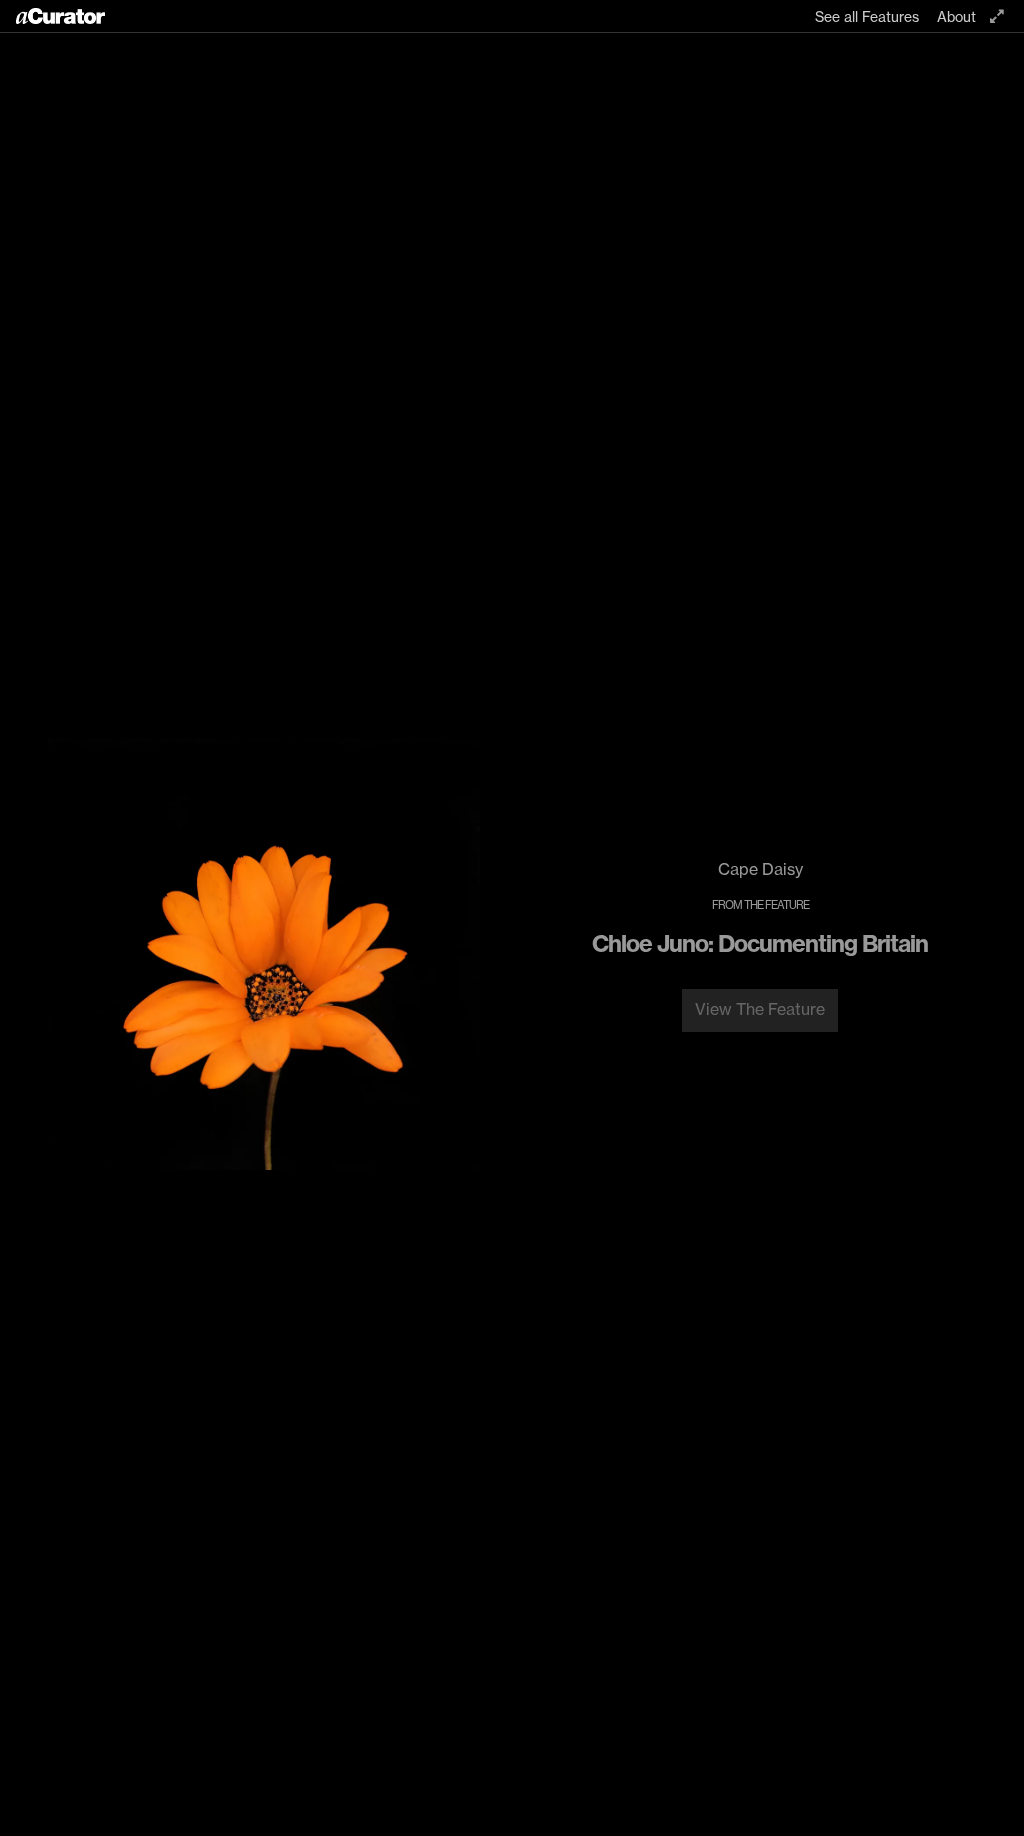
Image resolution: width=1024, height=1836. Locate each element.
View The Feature (760, 1009)
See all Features (867, 17)
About (956, 17)
